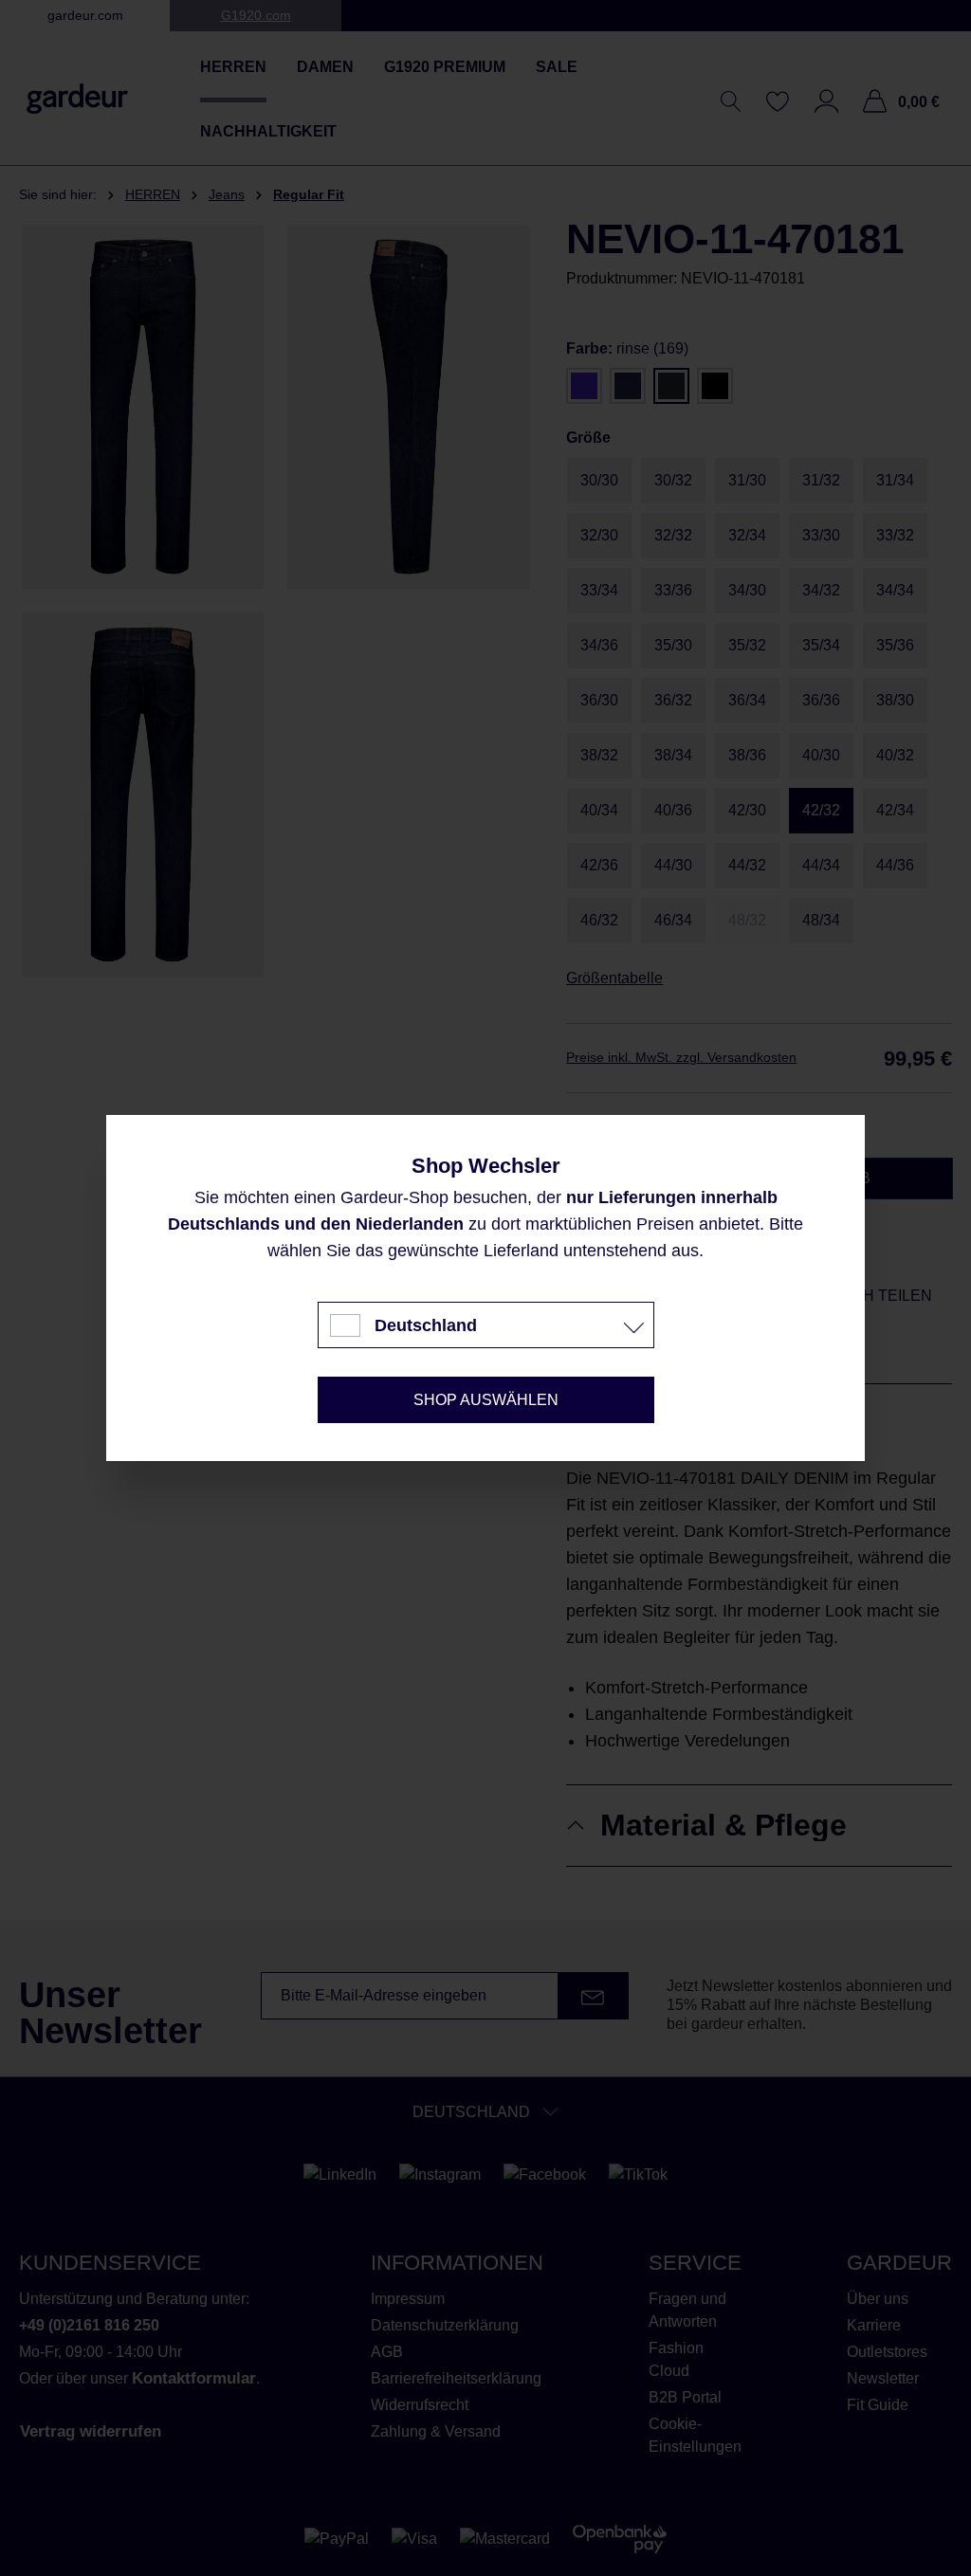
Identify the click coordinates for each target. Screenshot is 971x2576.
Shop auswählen (486, 1400)
